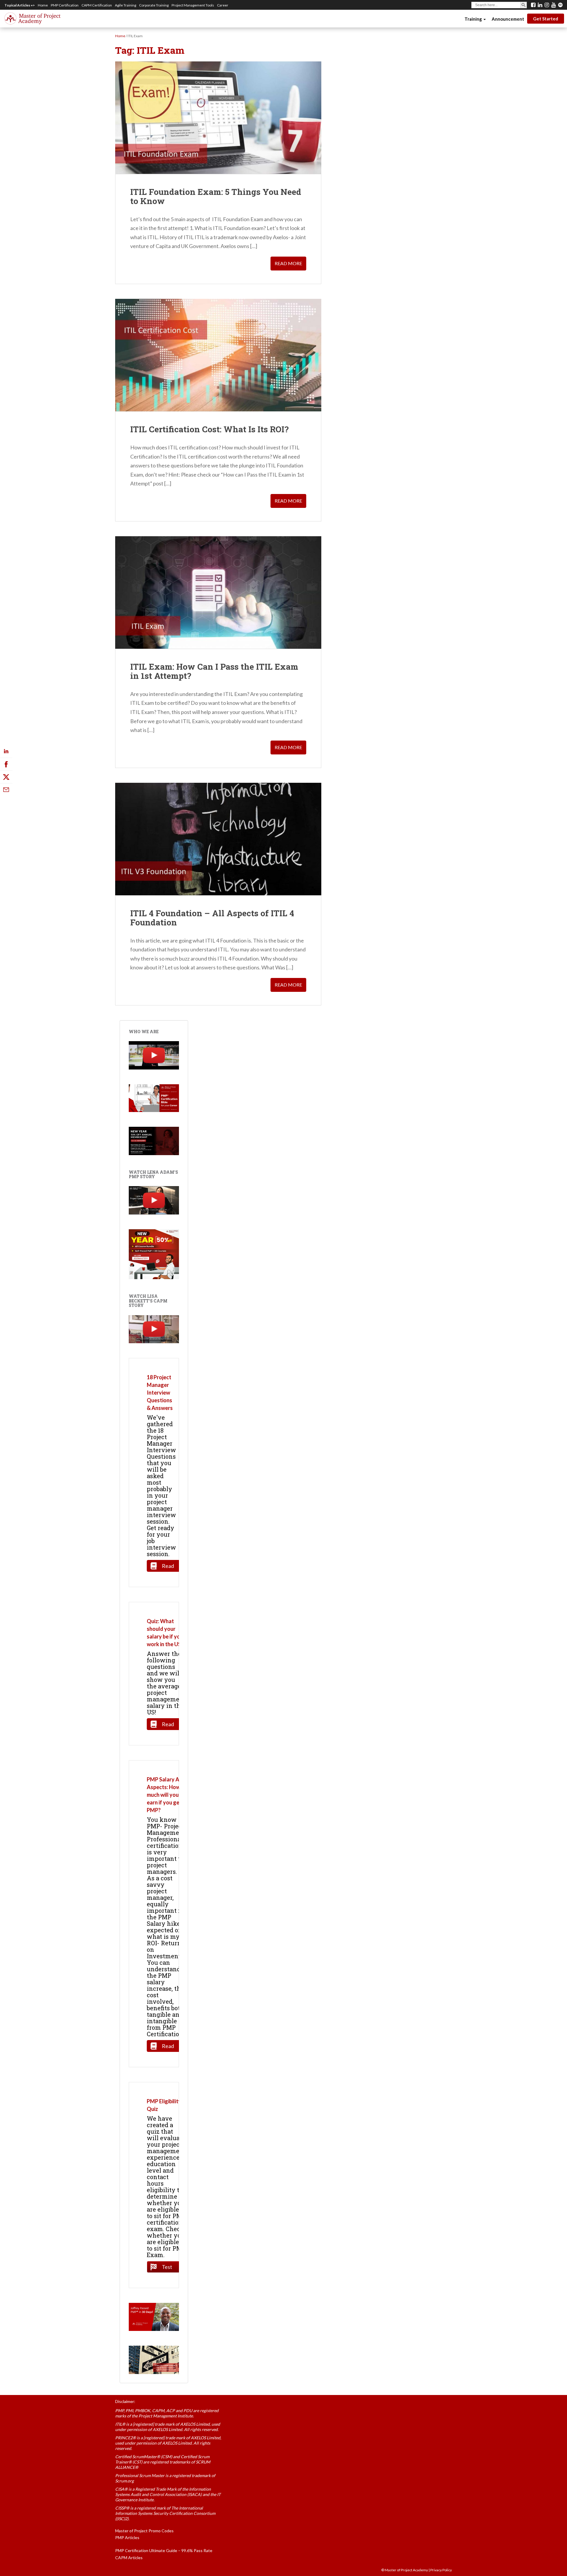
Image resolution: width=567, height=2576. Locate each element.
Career (223, 5)
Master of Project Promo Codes (144, 2531)
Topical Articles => (20, 5)
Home (43, 5)
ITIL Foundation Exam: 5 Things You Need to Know (216, 196)
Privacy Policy (441, 2570)
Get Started (546, 19)
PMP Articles (127, 2537)
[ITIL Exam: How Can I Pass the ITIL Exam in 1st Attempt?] (218, 592)
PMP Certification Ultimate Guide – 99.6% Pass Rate (164, 2550)
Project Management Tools (193, 5)
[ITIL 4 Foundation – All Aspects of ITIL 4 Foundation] (218, 839)
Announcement (508, 19)
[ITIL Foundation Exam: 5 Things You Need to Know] (218, 118)
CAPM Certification (97, 5)
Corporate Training (154, 5)
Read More (288, 263)
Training (474, 19)
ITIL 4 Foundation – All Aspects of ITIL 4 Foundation (212, 918)
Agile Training (126, 5)
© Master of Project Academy (405, 2570)
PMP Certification (65, 5)
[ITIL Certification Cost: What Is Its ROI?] (218, 355)
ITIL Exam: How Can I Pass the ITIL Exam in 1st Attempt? (214, 671)
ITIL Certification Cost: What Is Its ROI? (209, 429)
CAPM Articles (129, 2558)
